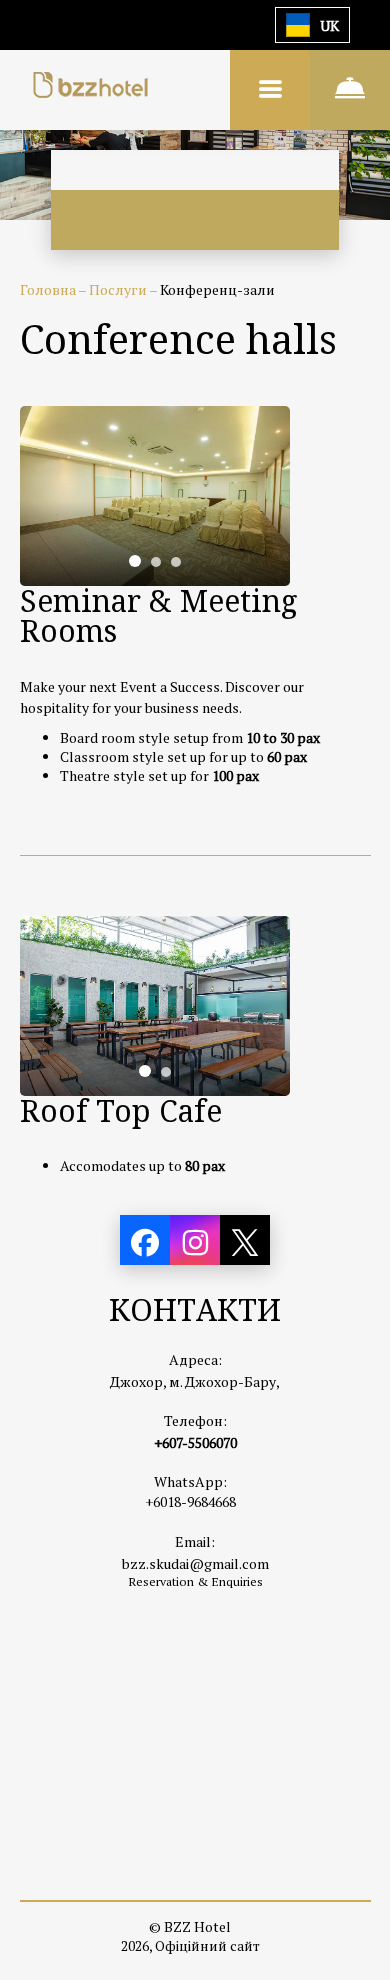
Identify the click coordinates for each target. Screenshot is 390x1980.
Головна (49, 289)
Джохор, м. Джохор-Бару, (195, 1381)
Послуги (119, 289)
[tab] (135, 561)
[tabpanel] (155, 496)
